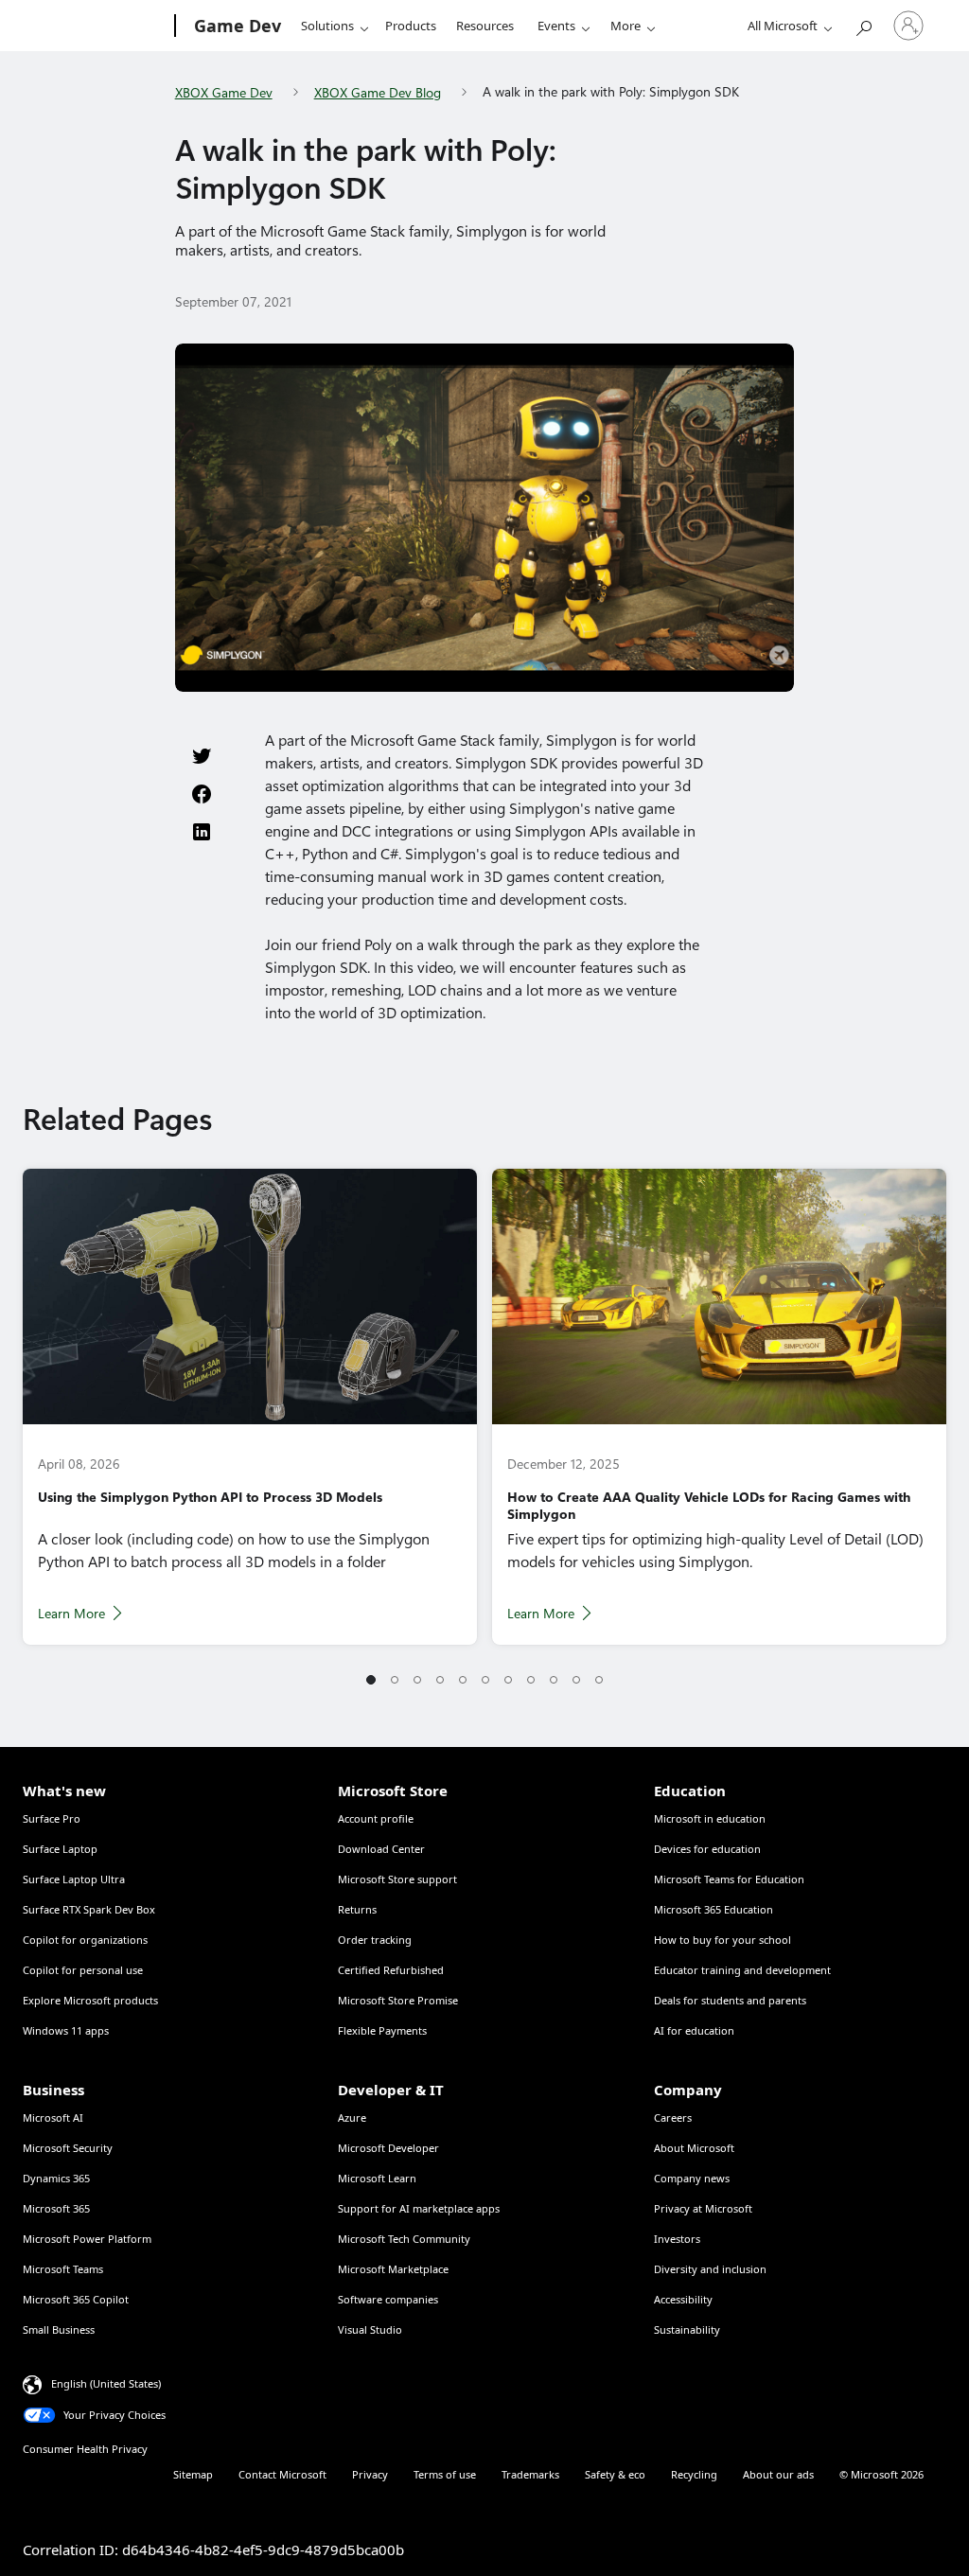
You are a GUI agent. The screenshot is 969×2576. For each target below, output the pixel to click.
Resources (485, 26)
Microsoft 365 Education (714, 1909)
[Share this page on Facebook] (202, 794)
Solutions (327, 26)
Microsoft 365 (56, 2208)
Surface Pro (52, 1818)
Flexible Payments (382, 2030)
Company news (692, 2178)
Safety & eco (615, 2474)
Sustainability (687, 2329)
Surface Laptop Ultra (74, 1879)
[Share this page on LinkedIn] (202, 832)
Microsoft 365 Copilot (76, 2299)
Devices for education (707, 1849)
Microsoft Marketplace (393, 2269)
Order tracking (375, 1940)
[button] (371, 1681)
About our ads (778, 2474)
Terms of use (445, 2474)
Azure (352, 2117)
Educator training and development (742, 1970)
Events (556, 26)
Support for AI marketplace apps (419, 2208)
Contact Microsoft (282, 2474)
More (625, 26)
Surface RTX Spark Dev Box (89, 1909)
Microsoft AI (53, 2117)
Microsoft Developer (388, 2148)
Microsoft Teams (63, 2269)
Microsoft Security (68, 2148)
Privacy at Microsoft (703, 2208)
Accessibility (683, 2299)
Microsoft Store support (397, 1879)
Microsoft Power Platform (87, 2239)
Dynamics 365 (56, 2178)
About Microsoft (694, 2148)
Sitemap (193, 2474)
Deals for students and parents (730, 2000)
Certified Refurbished (391, 1970)
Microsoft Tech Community (404, 2239)
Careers (673, 2117)
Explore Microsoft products (90, 2000)
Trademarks (530, 2474)
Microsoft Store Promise (398, 2000)
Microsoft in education (710, 1818)
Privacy (370, 2474)
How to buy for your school (722, 1940)
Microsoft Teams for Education (729, 1879)
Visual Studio (370, 2329)
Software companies (388, 2299)
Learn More (71, 1614)
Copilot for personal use (83, 1970)
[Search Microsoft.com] (863, 24)
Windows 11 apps (66, 2030)
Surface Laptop (60, 1849)
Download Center (381, 1849)
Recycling (694, 2474)
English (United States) (106, 2383)
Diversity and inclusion (710, 2269)
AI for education (694, 2030)
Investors (677, 2239)
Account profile (376, 1818)
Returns (357, 1909)
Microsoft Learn (377, 2178)
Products (411, 26)
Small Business (59, 2329)
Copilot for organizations (85, 1940)
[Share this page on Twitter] (202, 756)
